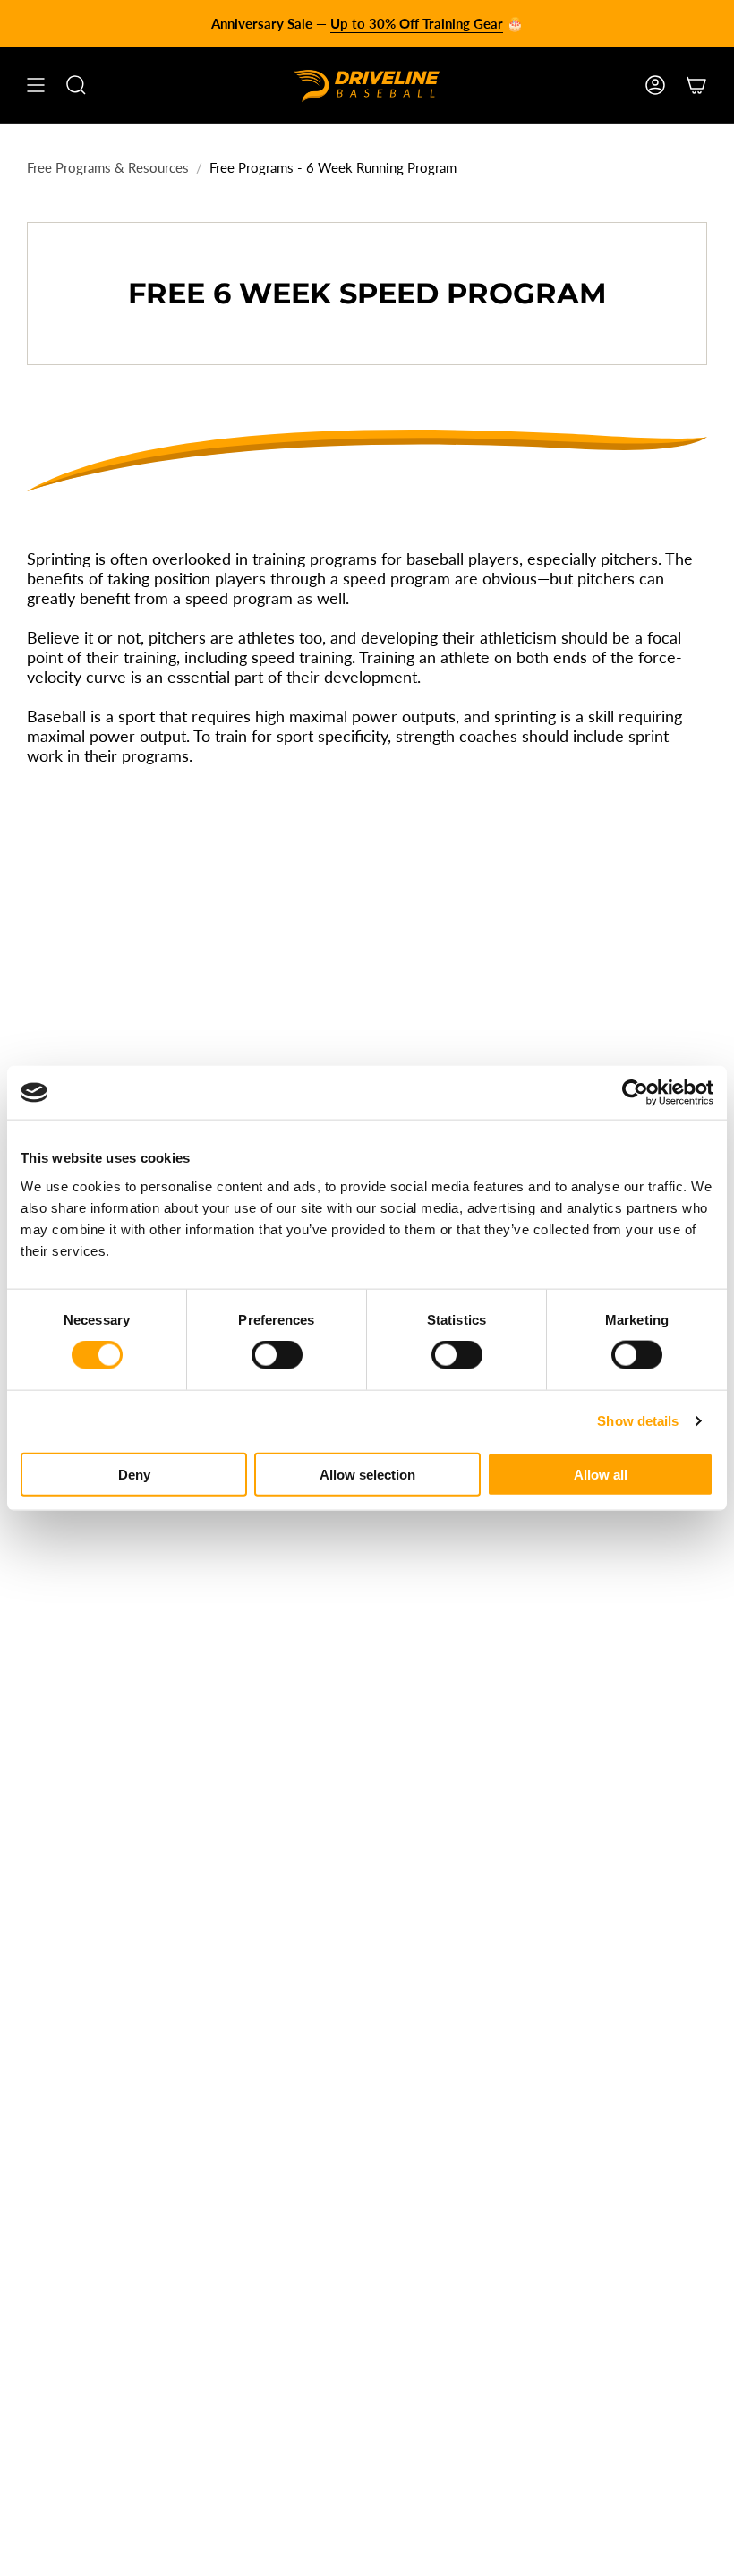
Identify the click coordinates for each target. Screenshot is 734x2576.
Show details (638, 1421)
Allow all (601, 1474)
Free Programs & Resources (108, 167)
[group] (367, 23)
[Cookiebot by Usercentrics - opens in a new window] (635, 1093)
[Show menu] (36, 85)
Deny (134, 1474)
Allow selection (367, 1474)
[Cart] (696, 85)
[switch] (277, 1355)
